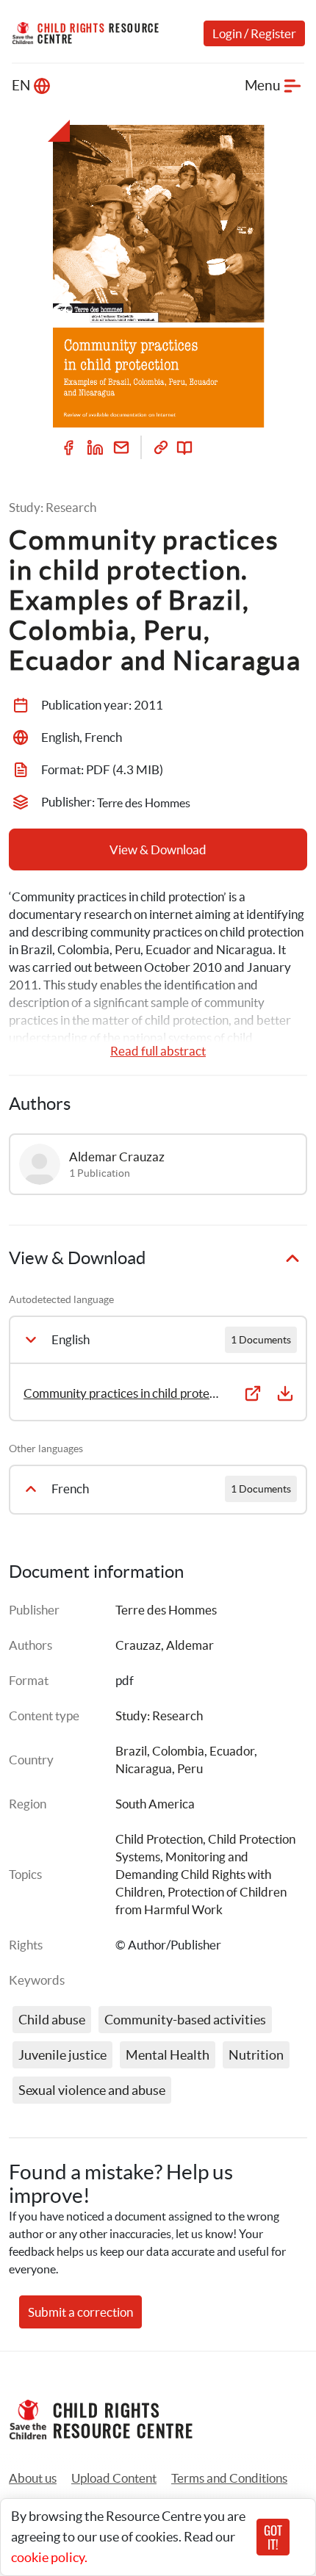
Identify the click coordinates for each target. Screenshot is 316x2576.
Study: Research (159, 1715)
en (21, 86)
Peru (190, 1768)
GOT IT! (273, 2537)
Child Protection (159, 1839)
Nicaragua (144, 1768)
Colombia (178, 1751)
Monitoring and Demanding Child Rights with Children (194, 1874)
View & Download (158, 849)
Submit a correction (80, 2312)
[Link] (161, 447)
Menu (263, 86)
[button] (114, 2478)
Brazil (131, 1751)
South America (155, 1804)
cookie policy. (49, 2557)
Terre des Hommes (166, 1610)
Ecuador (232, 1751)
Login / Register (254, 33)
